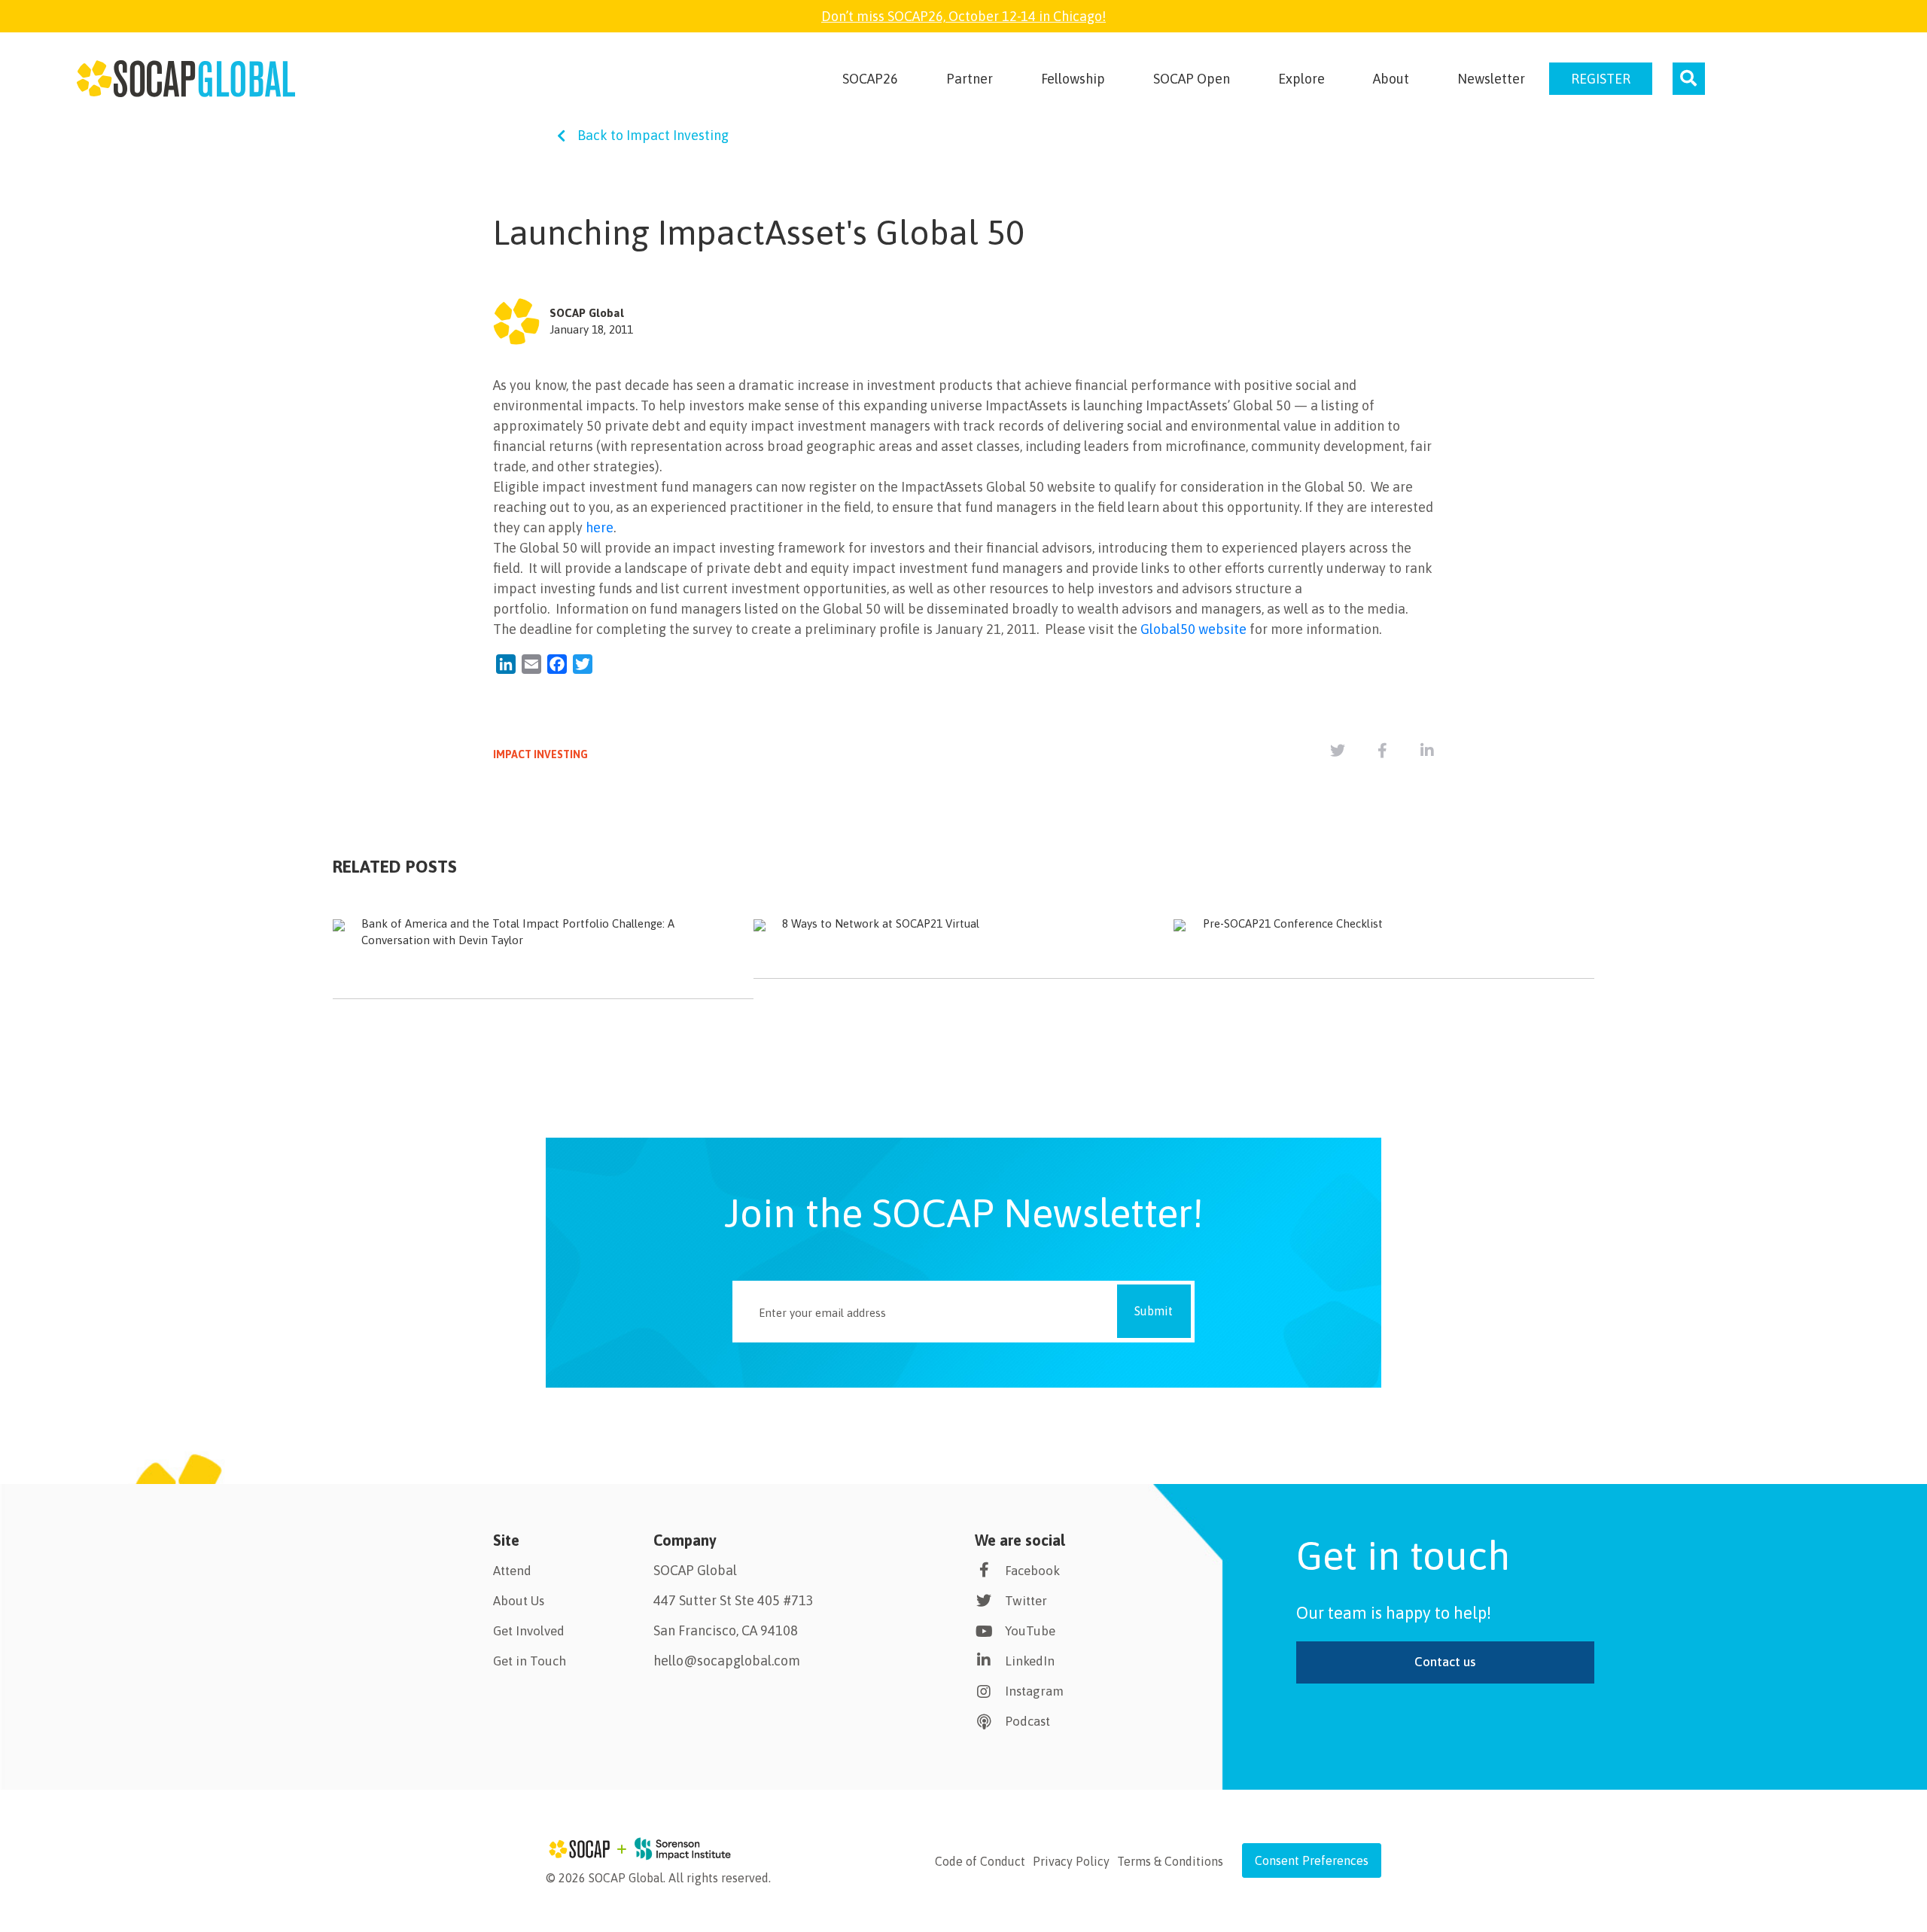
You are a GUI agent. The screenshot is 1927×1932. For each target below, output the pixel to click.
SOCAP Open (1192, 79)
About (1391, 79)
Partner (970, 79)
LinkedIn (1030, 1661)
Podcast (1027, 1721)
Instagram (1034, 1691)
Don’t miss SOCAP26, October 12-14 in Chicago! (963, 16)
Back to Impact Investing (653, 135)
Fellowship (1073, 79)
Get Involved (529, 1631)
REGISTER (1601, 79)
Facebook (1032, 1571)
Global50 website (1193, 629)
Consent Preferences (1312, 1860)
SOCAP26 (870, 79)
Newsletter (1491, 79)
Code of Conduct (980, 1861)
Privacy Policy (1071, 1861)
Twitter (1026, 1601)
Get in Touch (530, 1661)
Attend (512, 1571)
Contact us (1445, 1662)
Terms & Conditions (1170, 1861)
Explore (1301, 79)
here (600, 527)
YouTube (1030, 1631)
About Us (519, 1601)
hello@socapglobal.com (727, 1661)
